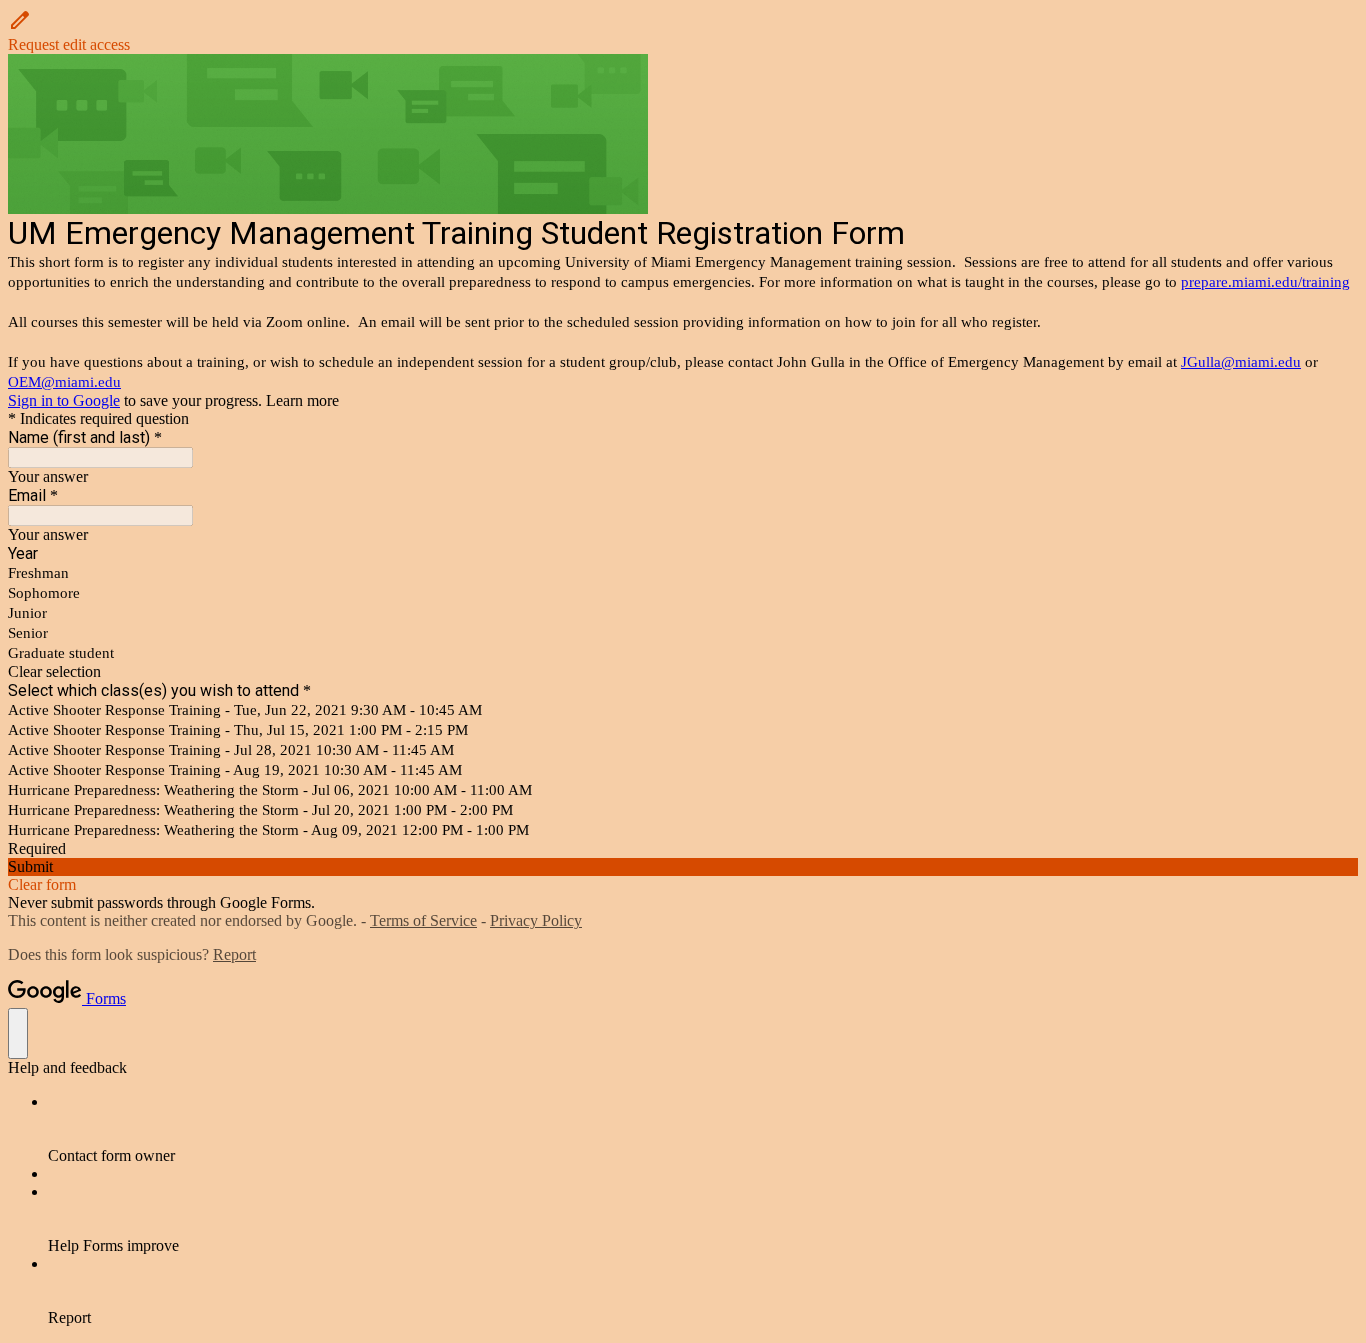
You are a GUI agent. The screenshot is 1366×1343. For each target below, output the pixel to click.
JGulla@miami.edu (1241, 362)
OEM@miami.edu (64, 382)
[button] (683, 31)
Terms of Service (423, 920)
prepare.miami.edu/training (1265, 282)
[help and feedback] (18, 1033)
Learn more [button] (302, 400)
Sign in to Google (64, 400)
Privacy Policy (536, 920)
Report (234, 954)
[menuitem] (703, 1129)
